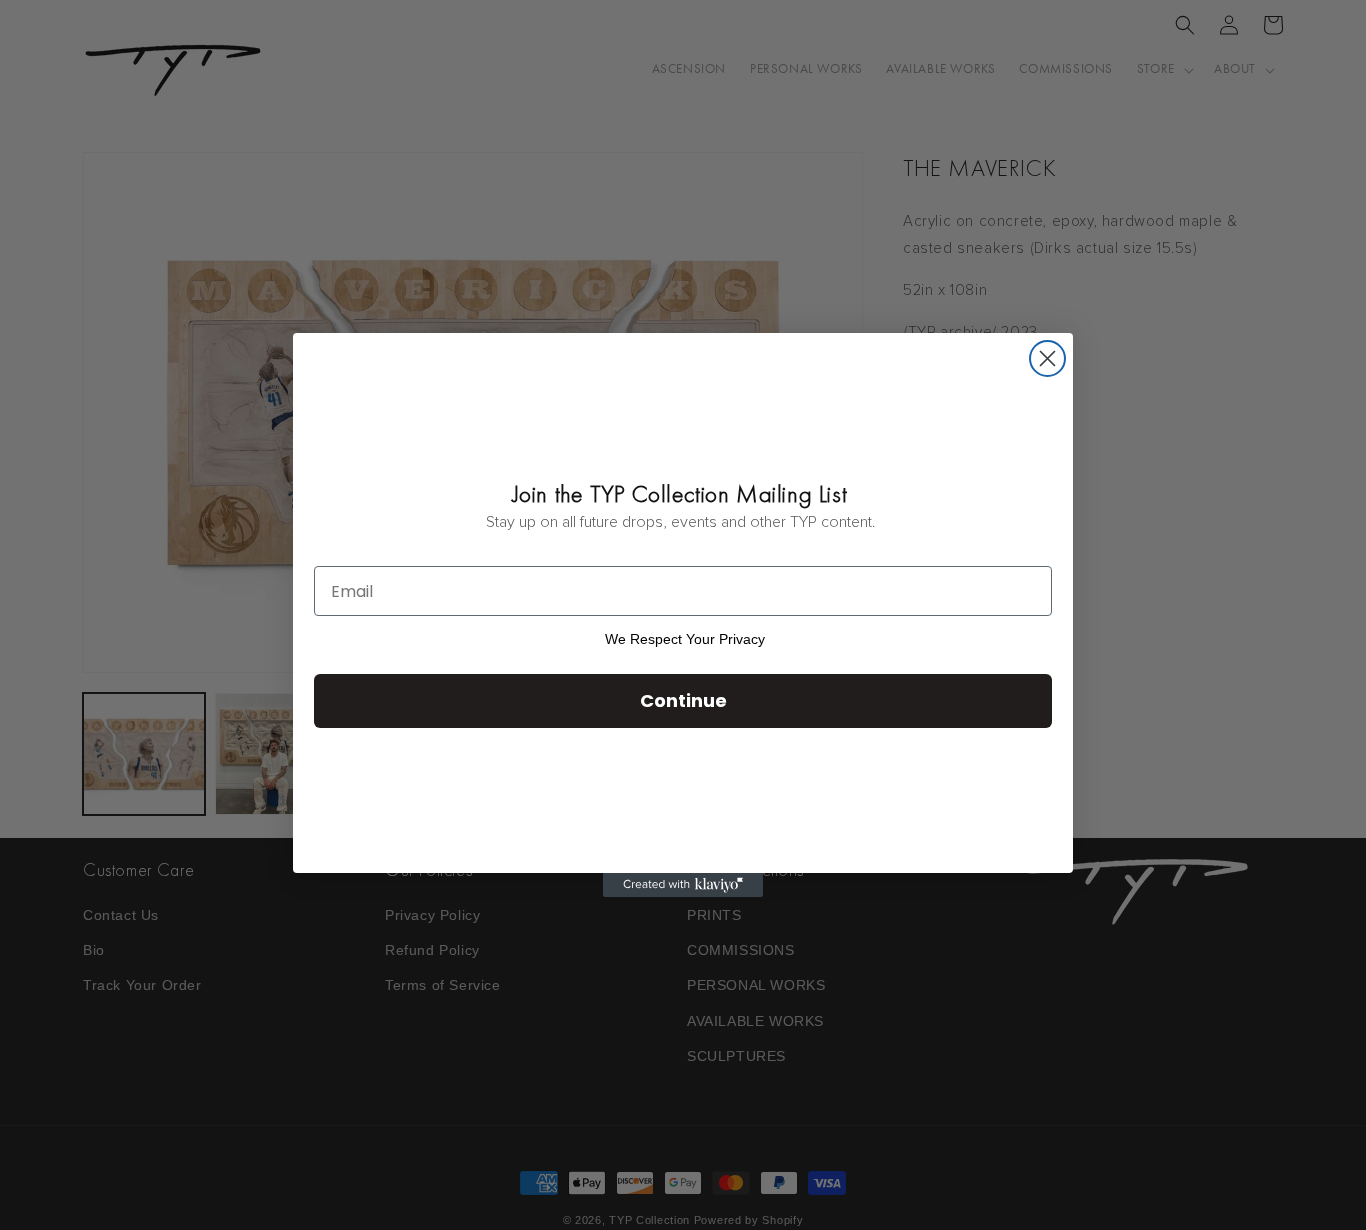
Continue (683, 700)
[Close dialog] (1047, 358)
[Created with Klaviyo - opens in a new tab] (683, 885)
